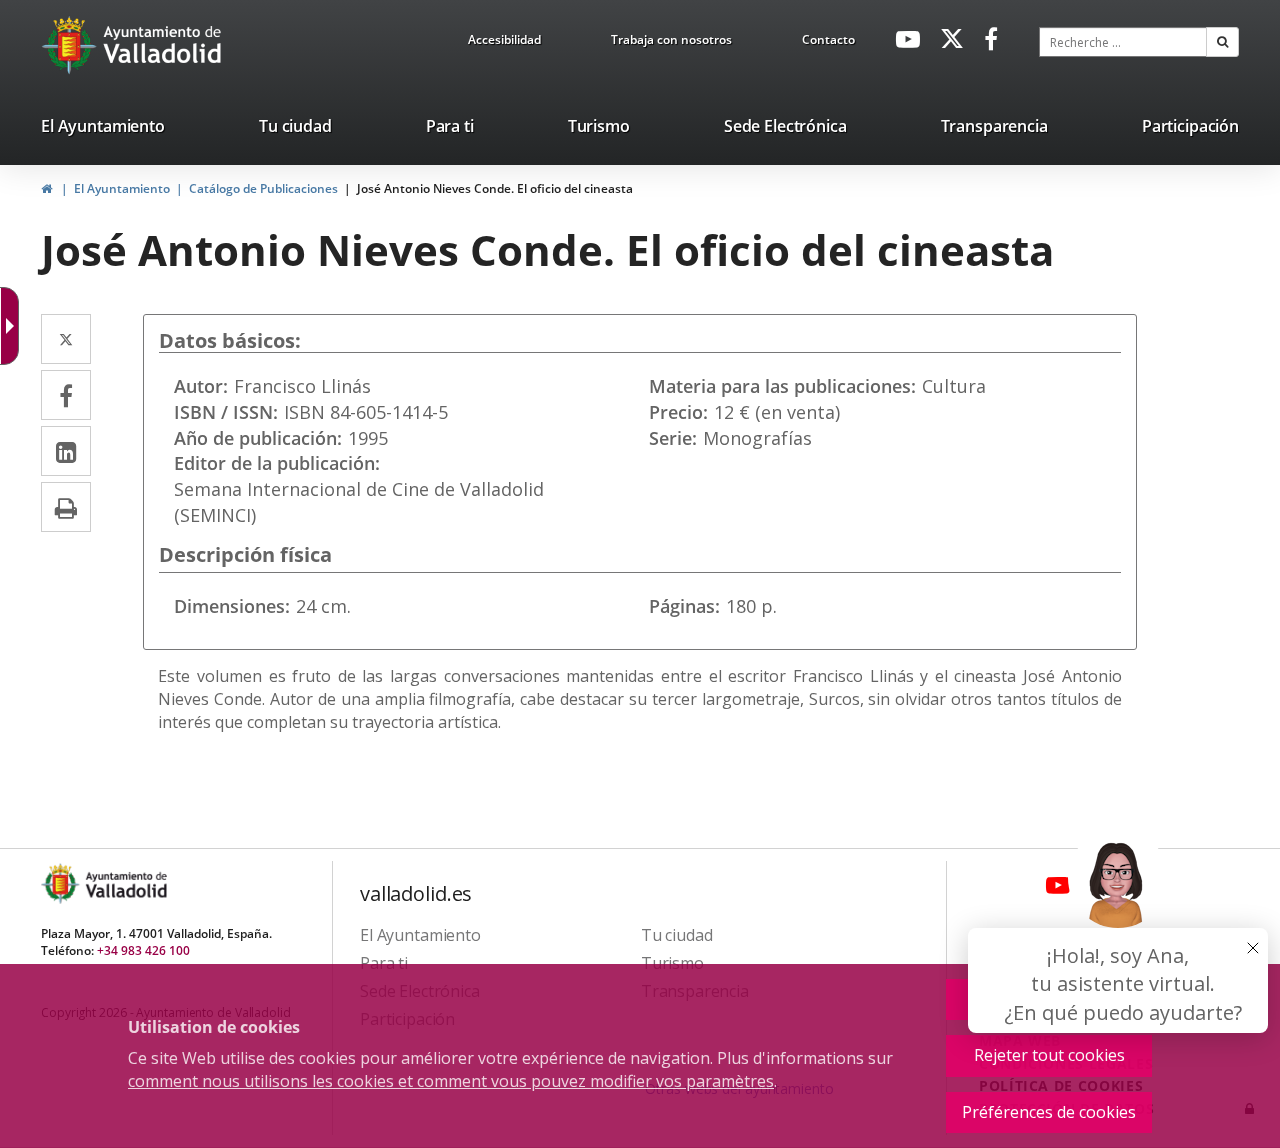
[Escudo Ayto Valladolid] (62, 883)
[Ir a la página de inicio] (71, 45)
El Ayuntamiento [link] (122, 188)
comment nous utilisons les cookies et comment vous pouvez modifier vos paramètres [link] (451, 1081)
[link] (504, 43)
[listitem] (103, 130)
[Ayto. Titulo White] (163, 45)
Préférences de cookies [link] (1049, 1112)
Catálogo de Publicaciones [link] (263, 188)
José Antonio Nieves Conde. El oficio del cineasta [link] (495, 188)
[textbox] (1123, 42)
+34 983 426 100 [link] (143, 950)
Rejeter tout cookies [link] (1049, 1055)
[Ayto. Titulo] (125, 883)
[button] (1222, 42)
